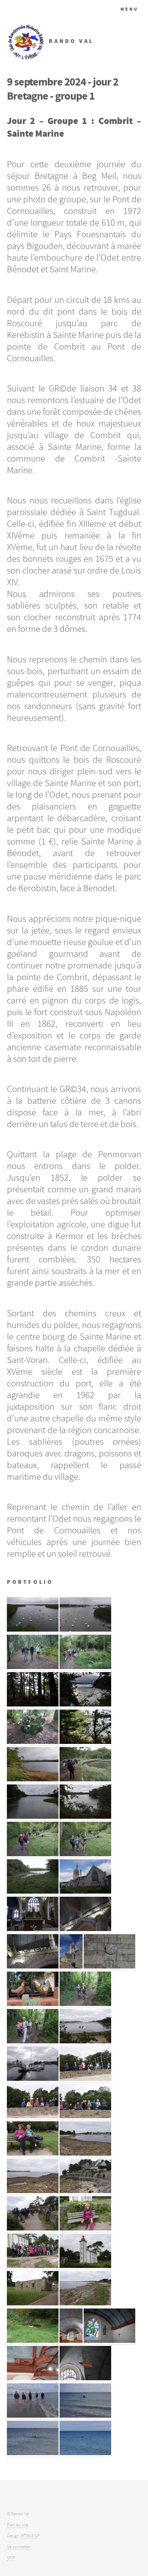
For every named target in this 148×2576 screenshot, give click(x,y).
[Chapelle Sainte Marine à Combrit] (71, 2341)
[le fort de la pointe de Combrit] (33, 2304)
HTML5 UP (30, 2536)
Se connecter (19, 2547)
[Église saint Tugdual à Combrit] (85, 1892)
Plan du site (17, 2525)
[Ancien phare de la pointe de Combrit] (85, 2266)
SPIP (11, 2558)
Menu (130, 9)
